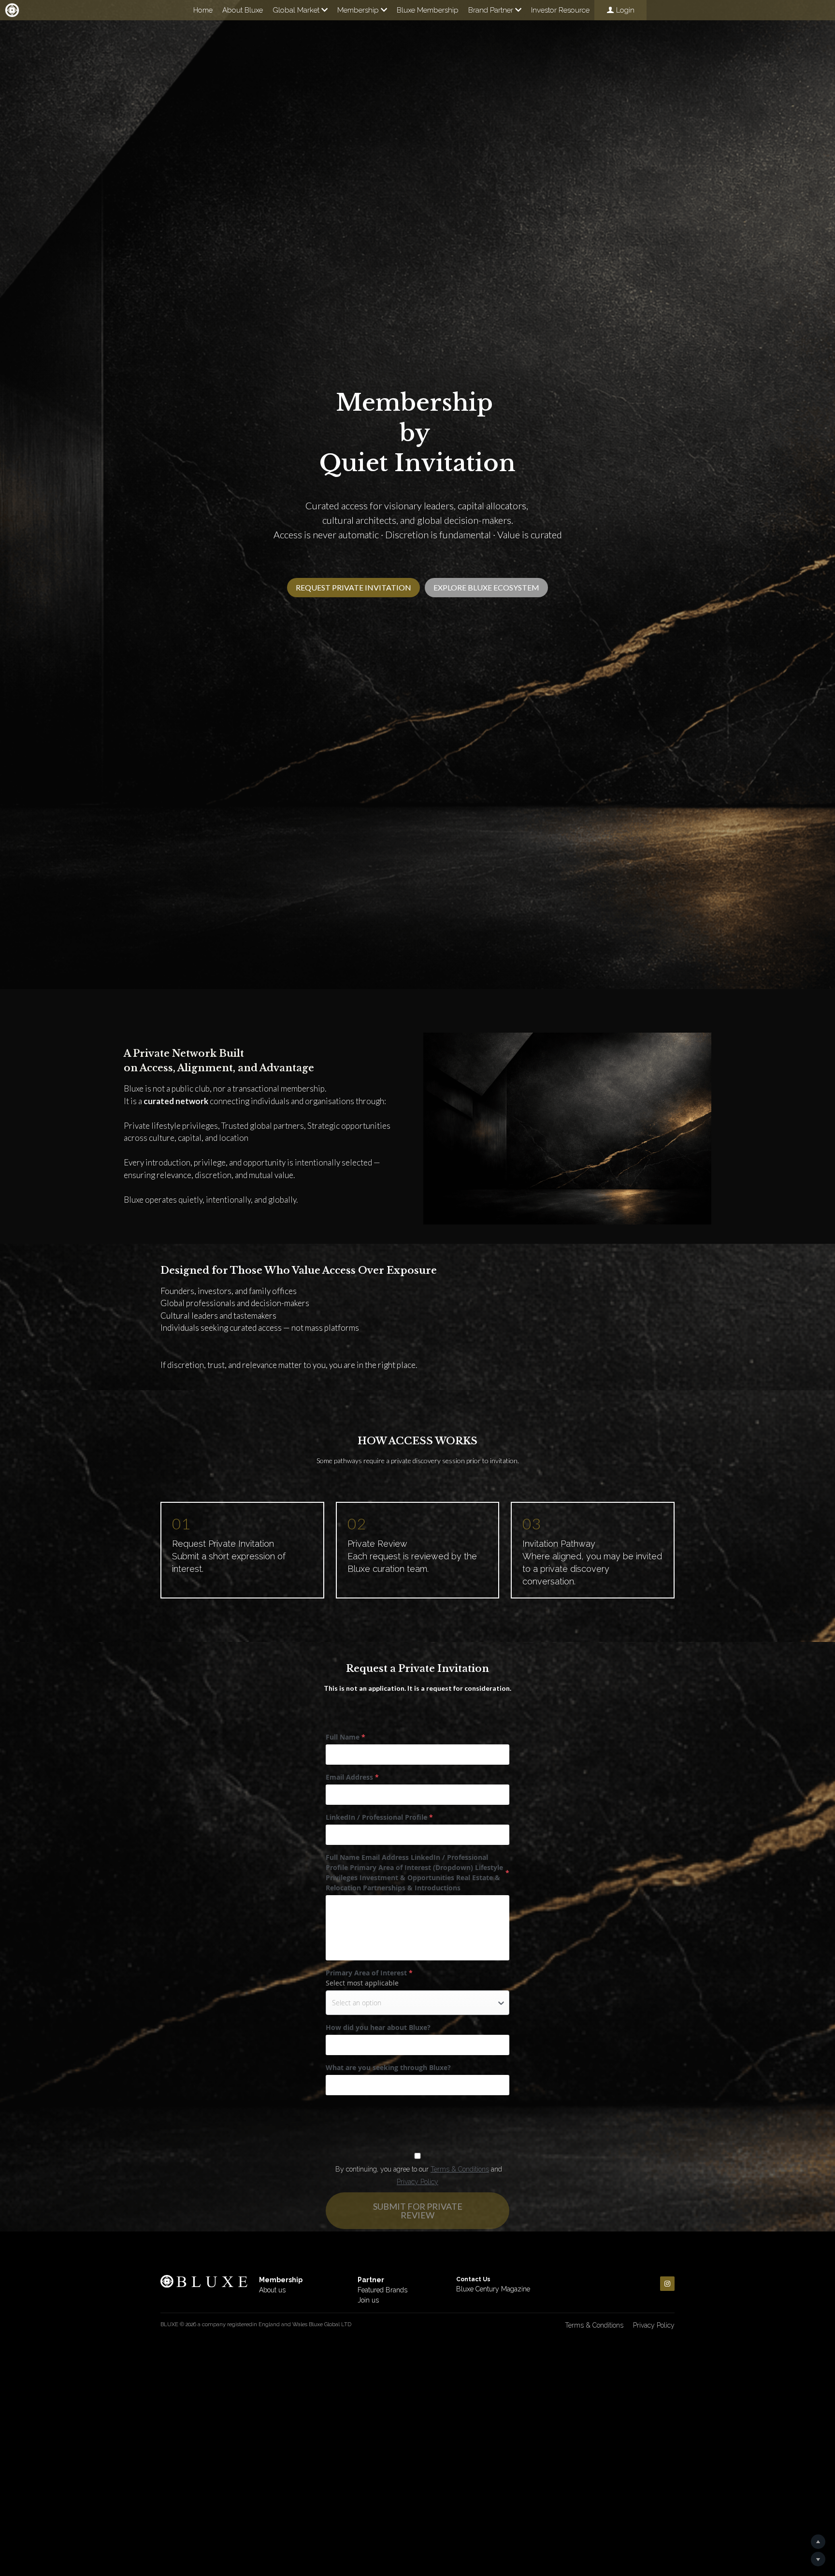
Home (203, 10)
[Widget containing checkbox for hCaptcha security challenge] (399, 2121)
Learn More (55, 2515)
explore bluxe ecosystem (486, 587)
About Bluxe (243, 10)
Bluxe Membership (428, 10)
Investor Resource (560, 10)
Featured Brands (382, 2290)
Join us (368, 2300)
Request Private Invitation (353, 587)
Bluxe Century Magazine (493, 2289)
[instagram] (667, 2284)
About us (272, 2290)
